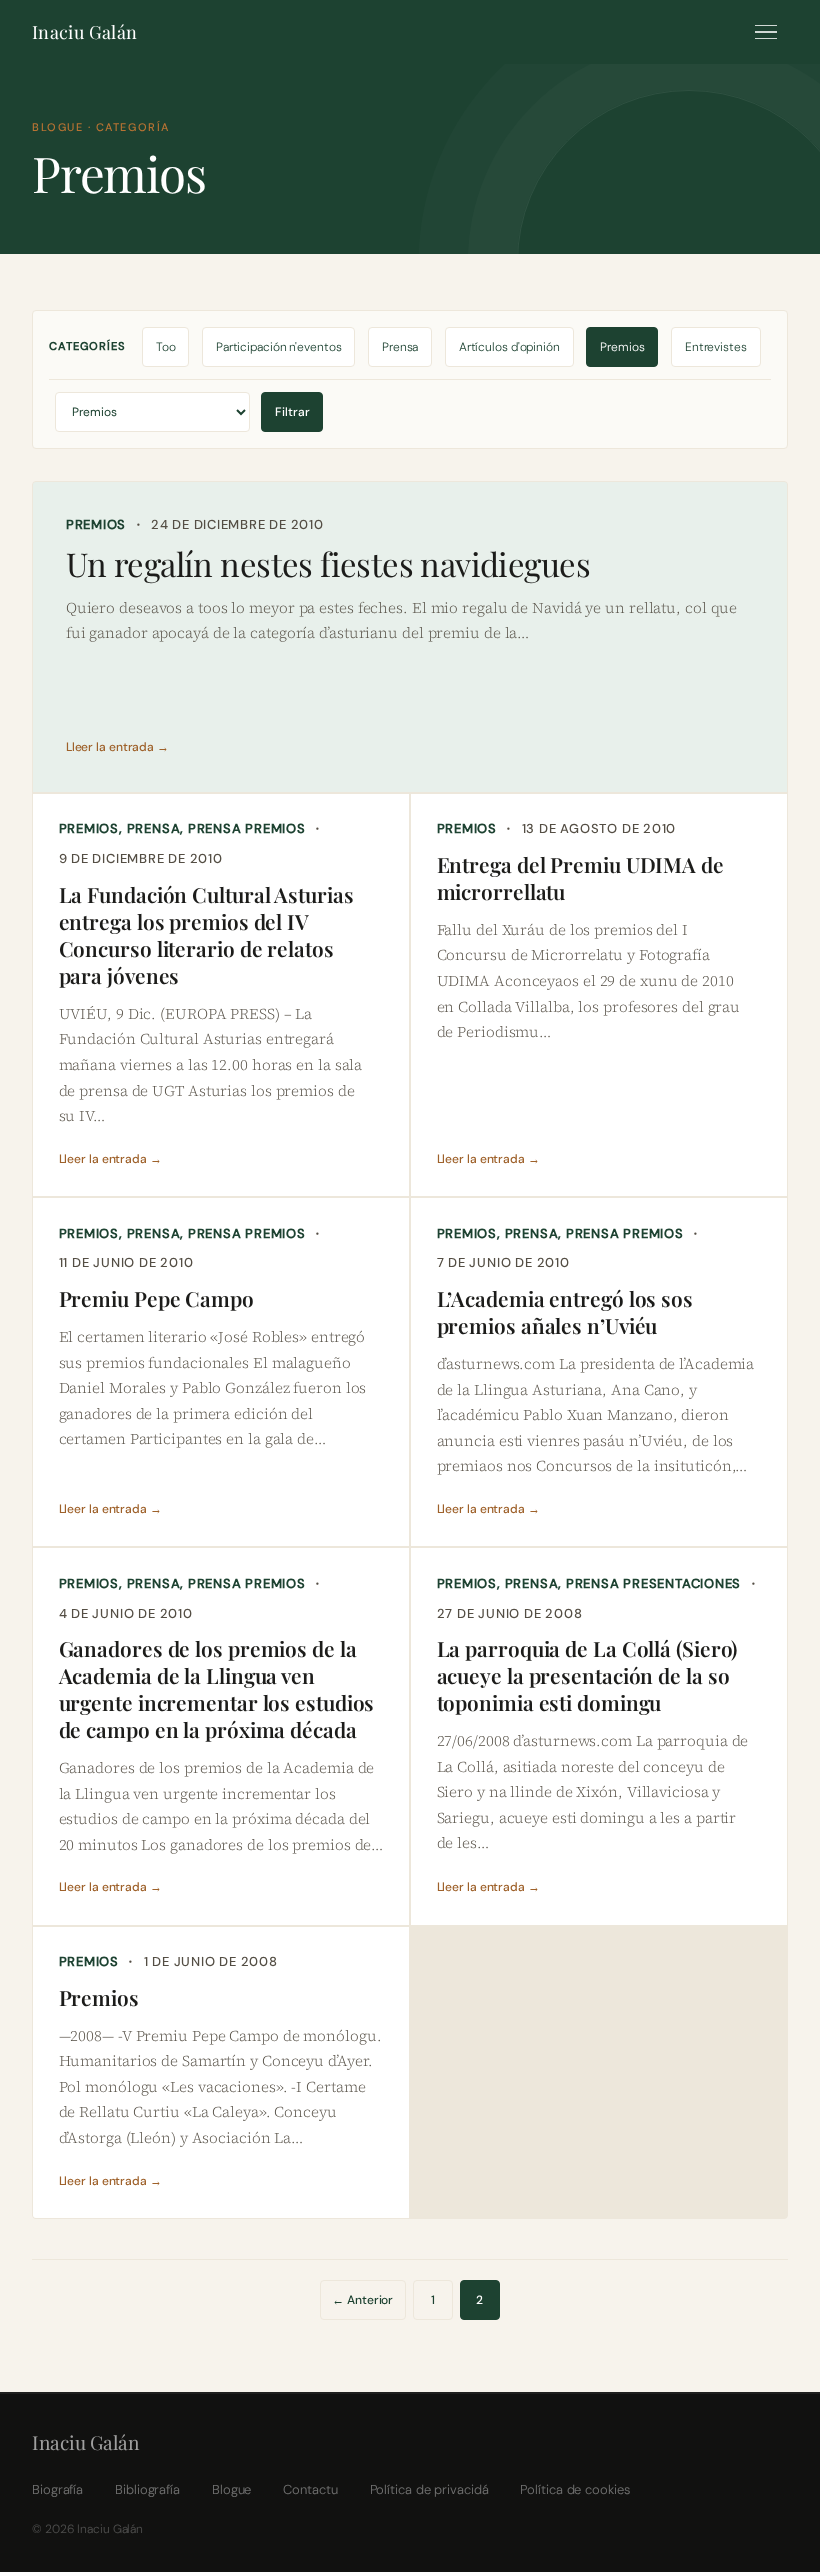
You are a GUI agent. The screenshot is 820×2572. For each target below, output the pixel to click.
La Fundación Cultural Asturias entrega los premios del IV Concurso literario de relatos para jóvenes (206, 935)
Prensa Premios (247, 828)
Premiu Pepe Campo (156, 1298)
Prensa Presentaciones (653, 1583)
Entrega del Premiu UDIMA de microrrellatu (580, 878)
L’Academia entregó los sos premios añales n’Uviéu (565, 1312)
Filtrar (292, 412)
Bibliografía (147, 2489)
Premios (622, 347)
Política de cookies (574, 2489)
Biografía (57, 2489)
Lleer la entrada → (117, 747)
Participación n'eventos (279, 347)
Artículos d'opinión (509, 347)
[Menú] (766, 32)
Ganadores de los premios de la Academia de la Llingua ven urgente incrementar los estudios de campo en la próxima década (217, 1689)
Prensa (400, 347)
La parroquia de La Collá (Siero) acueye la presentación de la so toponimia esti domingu (587, 1675)
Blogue (231, 2489)
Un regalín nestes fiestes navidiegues (328, 564)
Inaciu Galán (84, 32)
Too (166, 347)
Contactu (310, 2489)
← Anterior (362, 2300)
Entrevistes (716, 347)
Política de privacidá (429, 2489)
